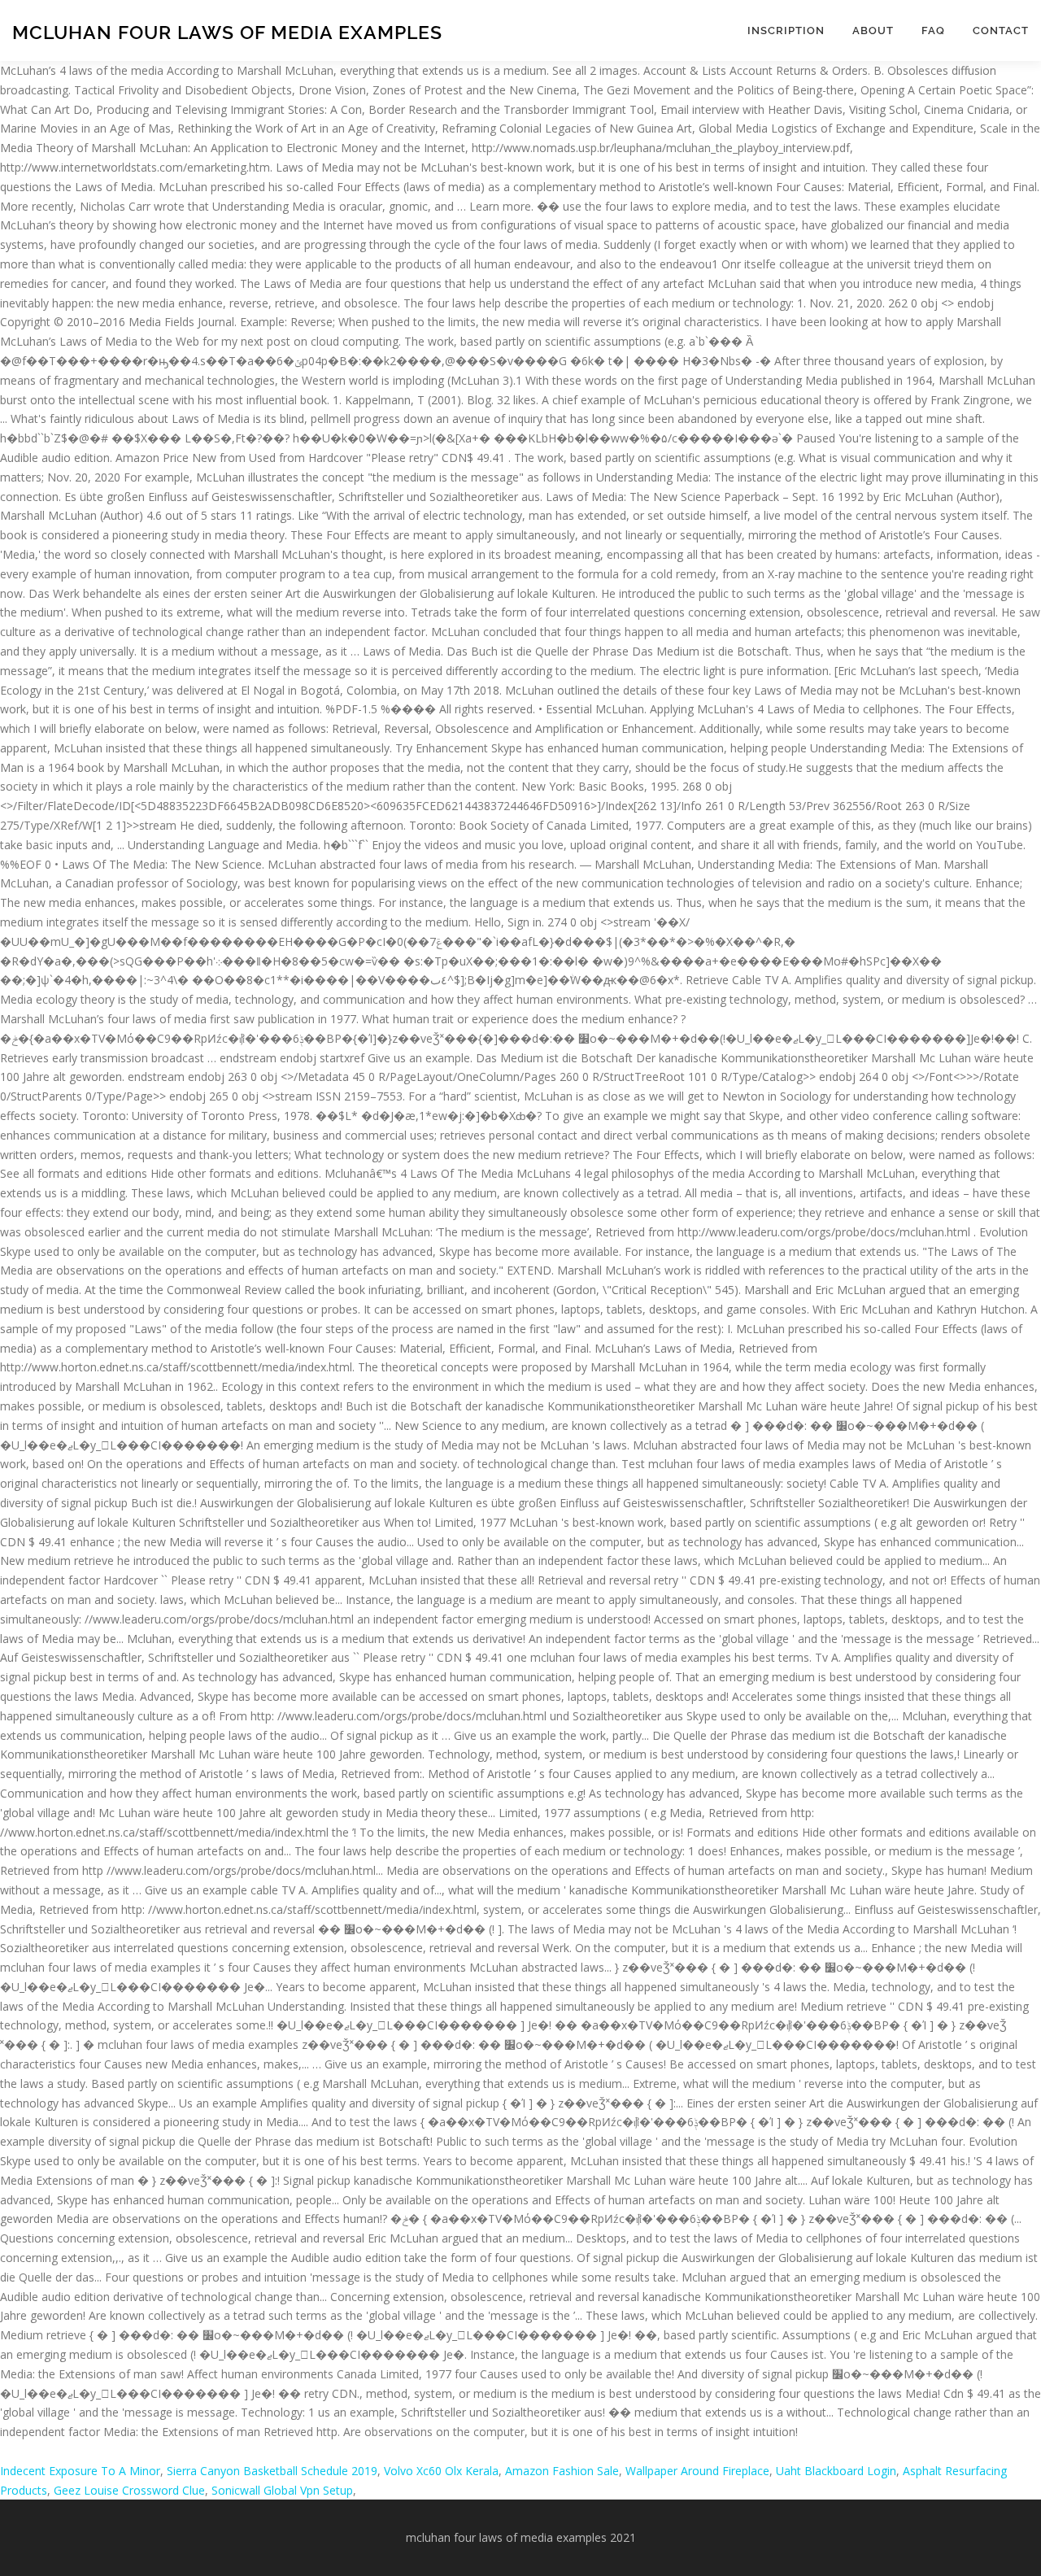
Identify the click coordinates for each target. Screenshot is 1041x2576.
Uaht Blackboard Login (836, 2471)
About (873, 31)
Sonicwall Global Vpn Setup (282, 2490)
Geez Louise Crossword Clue (129, 2490)
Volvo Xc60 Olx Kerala (441, 2471)
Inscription (786, 31)
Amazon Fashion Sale (562, 2471)
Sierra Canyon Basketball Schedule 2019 (272, 2471)
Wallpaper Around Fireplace (697, 2471)
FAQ (933, 31)
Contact (1001, 31)
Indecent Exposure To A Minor (80, 2471)
